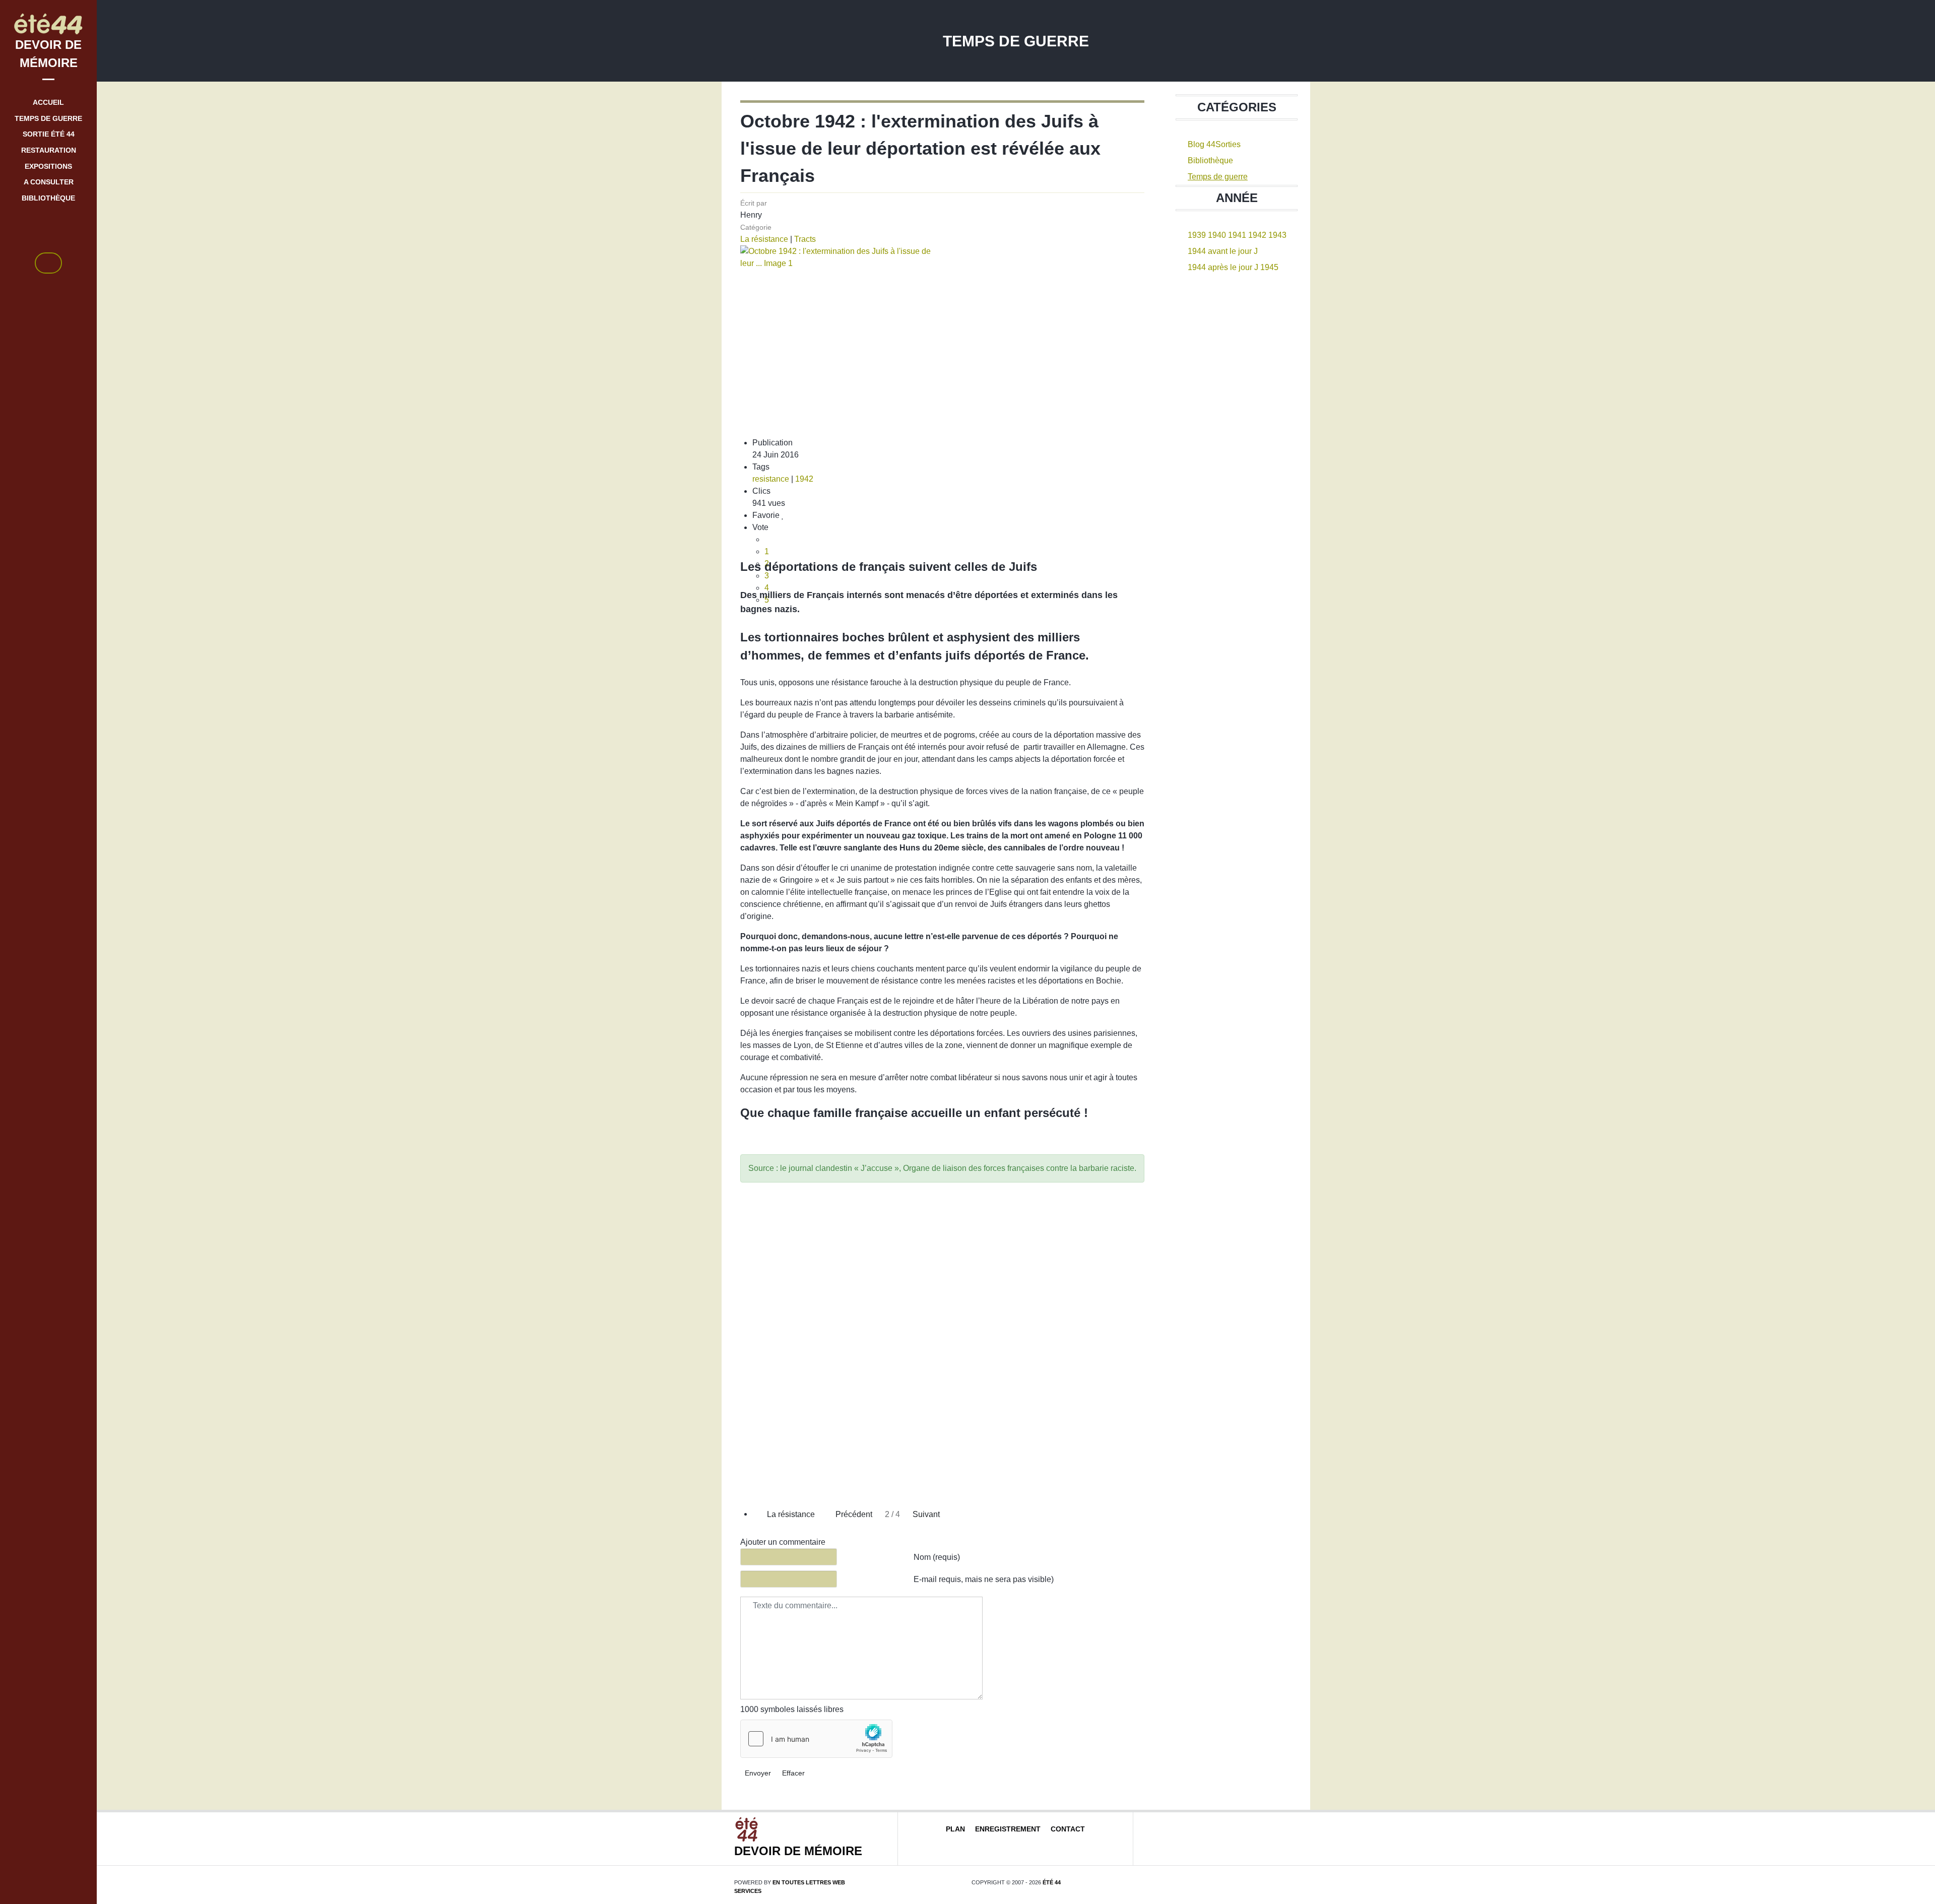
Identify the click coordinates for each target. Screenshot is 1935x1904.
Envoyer (758, 1773)
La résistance (764, 239)
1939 (1197, 235)
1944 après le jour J (1223, 267)
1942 (804, 479)
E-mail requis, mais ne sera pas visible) (984, 1579)
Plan (955, 1829)
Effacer (793, 1773)
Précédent (853, 1514)
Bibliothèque (1210, 160)
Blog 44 (1202, 144)
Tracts (805, 239)
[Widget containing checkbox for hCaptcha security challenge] (816, 1739)
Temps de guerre (1218, 177)
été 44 (1052, 1882)
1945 (1269, 267)
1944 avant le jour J (1223, 251)
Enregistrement (1008, 1829)
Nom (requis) (937, 1557)
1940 (1217, 235)
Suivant (927, 1514)
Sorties (1228, 144)
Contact (1068, 1829)
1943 (1277, 235)
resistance (771, 479)
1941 (1237, 235)
